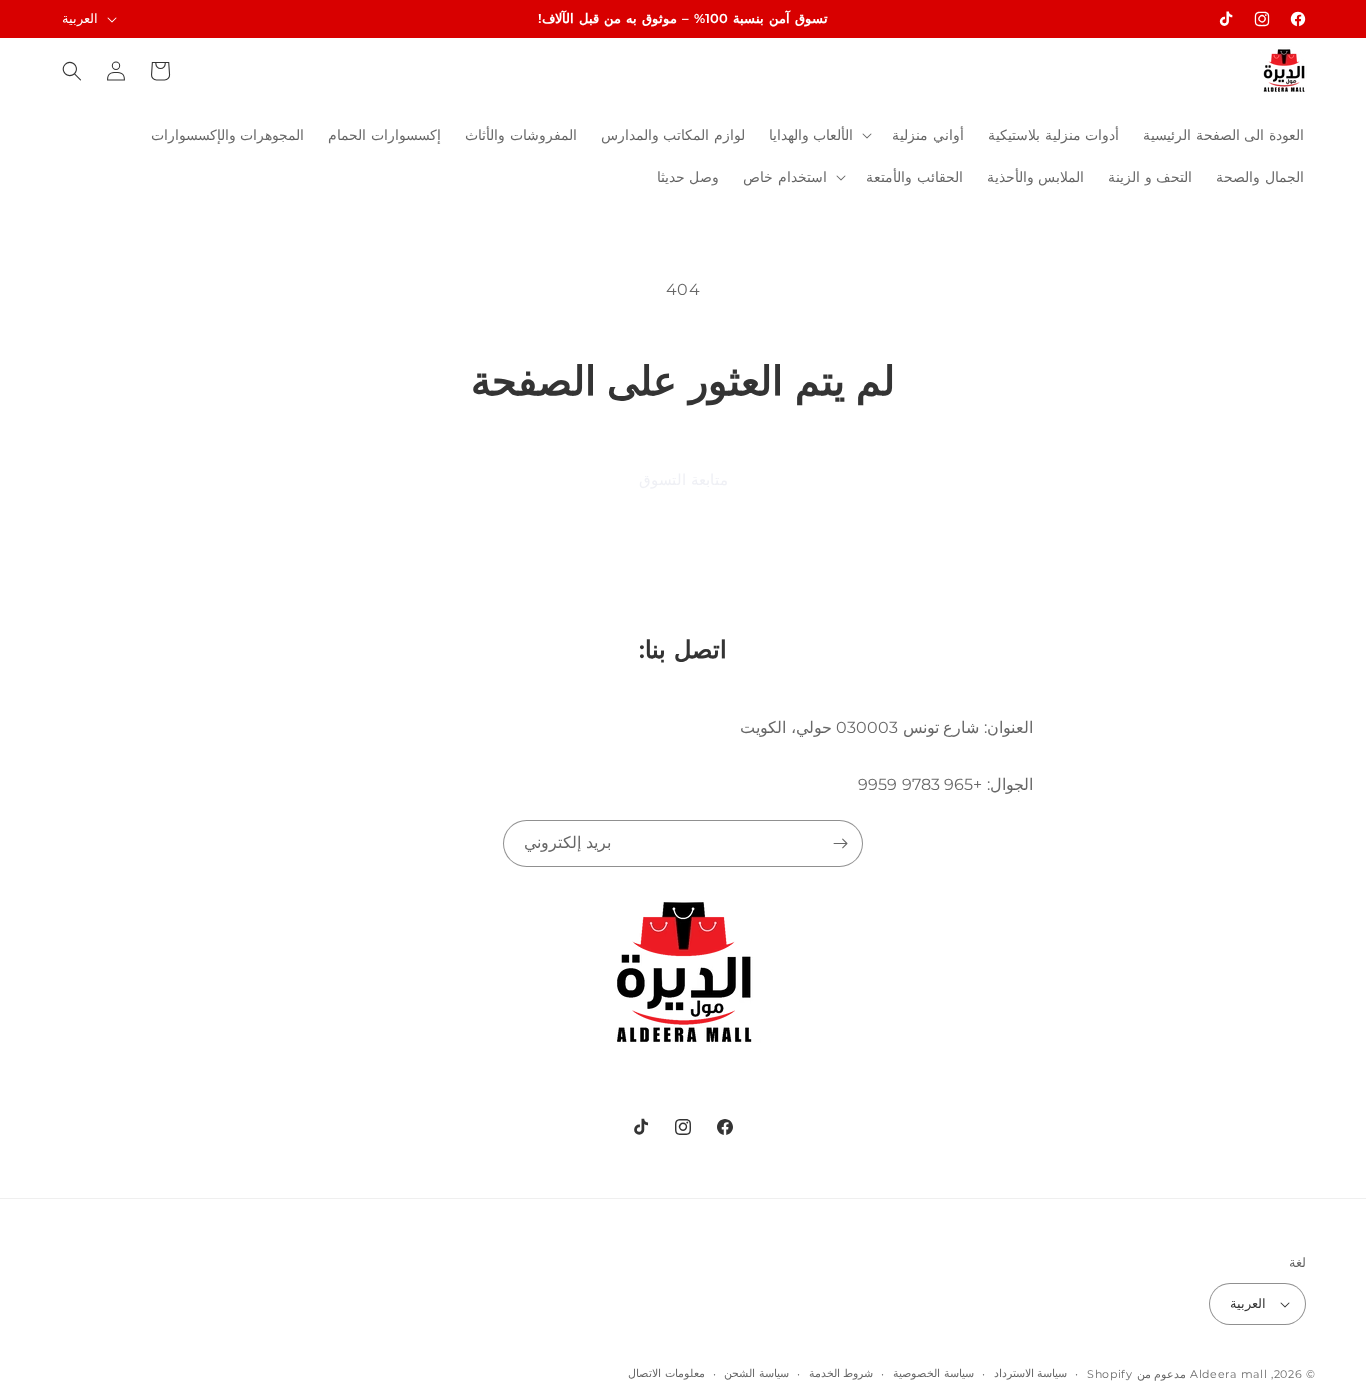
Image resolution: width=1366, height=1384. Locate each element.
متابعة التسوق (683, 479)
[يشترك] (840, 843)
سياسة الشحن (756, 1373)
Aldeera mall (1228, 1374)
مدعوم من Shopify (1136, 1374)
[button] (819, 135)
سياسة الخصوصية (933, 1373)
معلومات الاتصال (666, 1373)
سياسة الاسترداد (1031, 1373)
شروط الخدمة (841, 1373)
